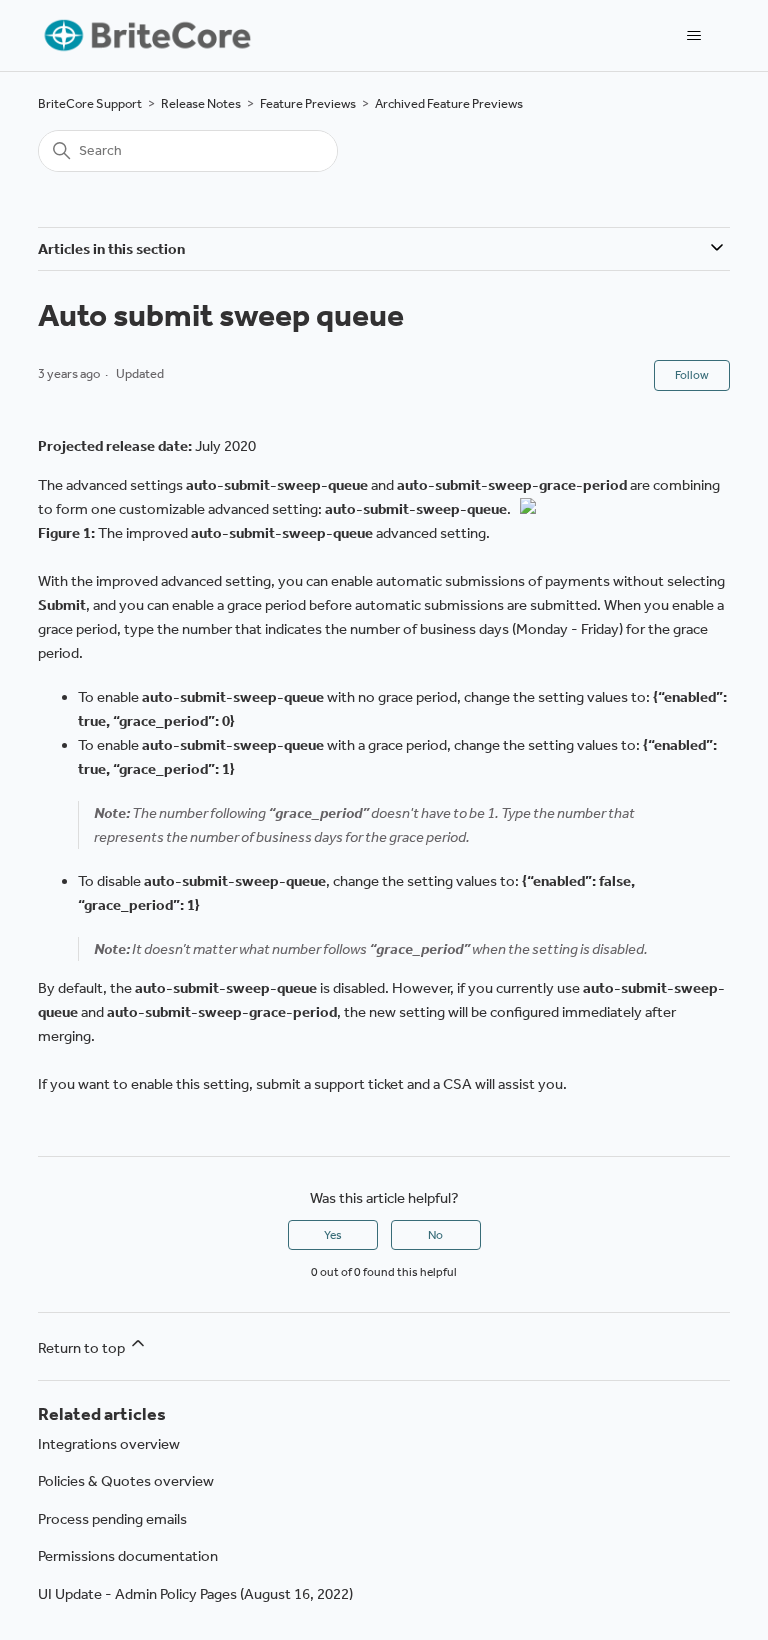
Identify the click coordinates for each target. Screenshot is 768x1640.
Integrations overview (109, 1444)
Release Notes (201, 103)
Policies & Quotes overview (126, 1481)
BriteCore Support (90, 103)
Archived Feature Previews (449, 103)
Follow (692, 375)
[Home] (145, 35)
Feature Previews (308, 103)
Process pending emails (112, 1519)
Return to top (83, 1348)
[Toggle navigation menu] (694, 36)
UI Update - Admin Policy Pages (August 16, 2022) (195, 1594)
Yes (333, 1235)
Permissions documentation (128, 1556)
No (435, 1235)
